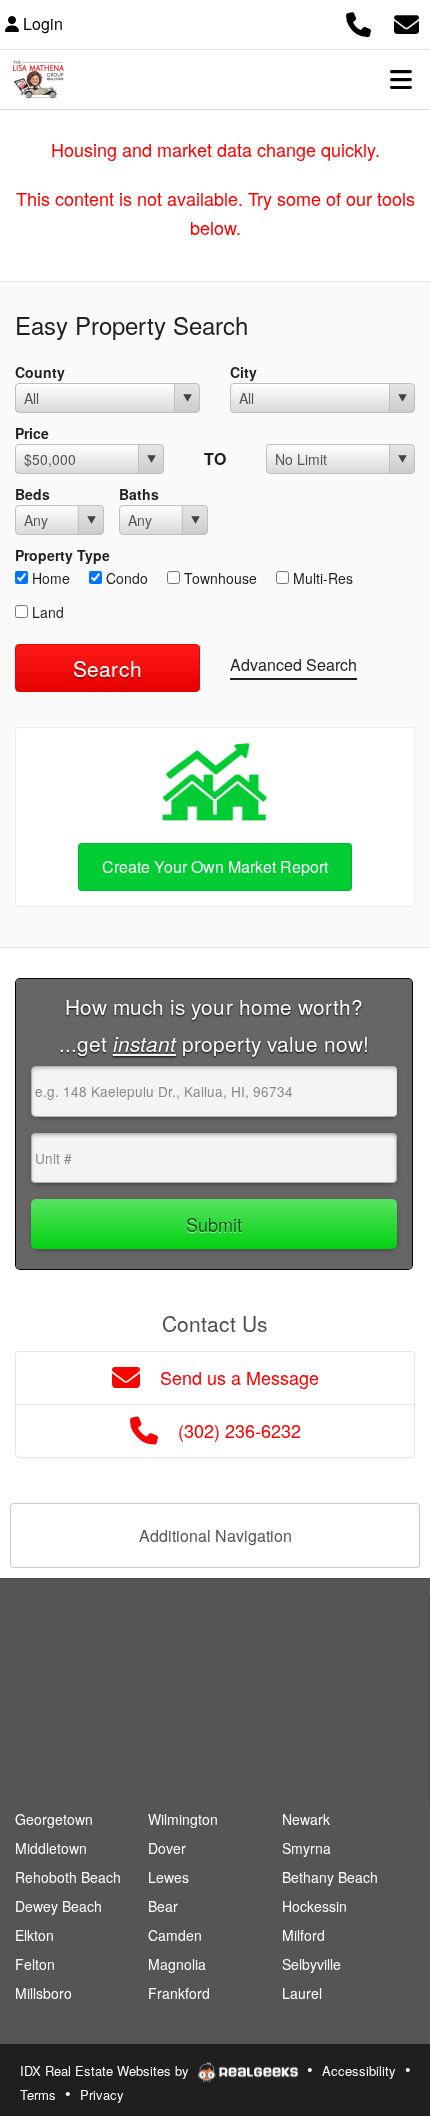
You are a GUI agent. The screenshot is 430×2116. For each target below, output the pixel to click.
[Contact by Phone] (358, 21)
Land (46, 612)
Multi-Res (321, 578)
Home (49, 578)
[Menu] (401, 79)
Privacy (102, 2094)
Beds (32, 494)
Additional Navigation (215, 1535)
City (243, 372)
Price (32, 433)
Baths (139, 494)
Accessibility (359, 2070)
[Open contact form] (406, 21)
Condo (125, 578)
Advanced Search (293, 664)
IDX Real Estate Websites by (106, 2070)
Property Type (62, 555)
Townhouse (218, 578)
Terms (38, 2094)
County (40, 372)
